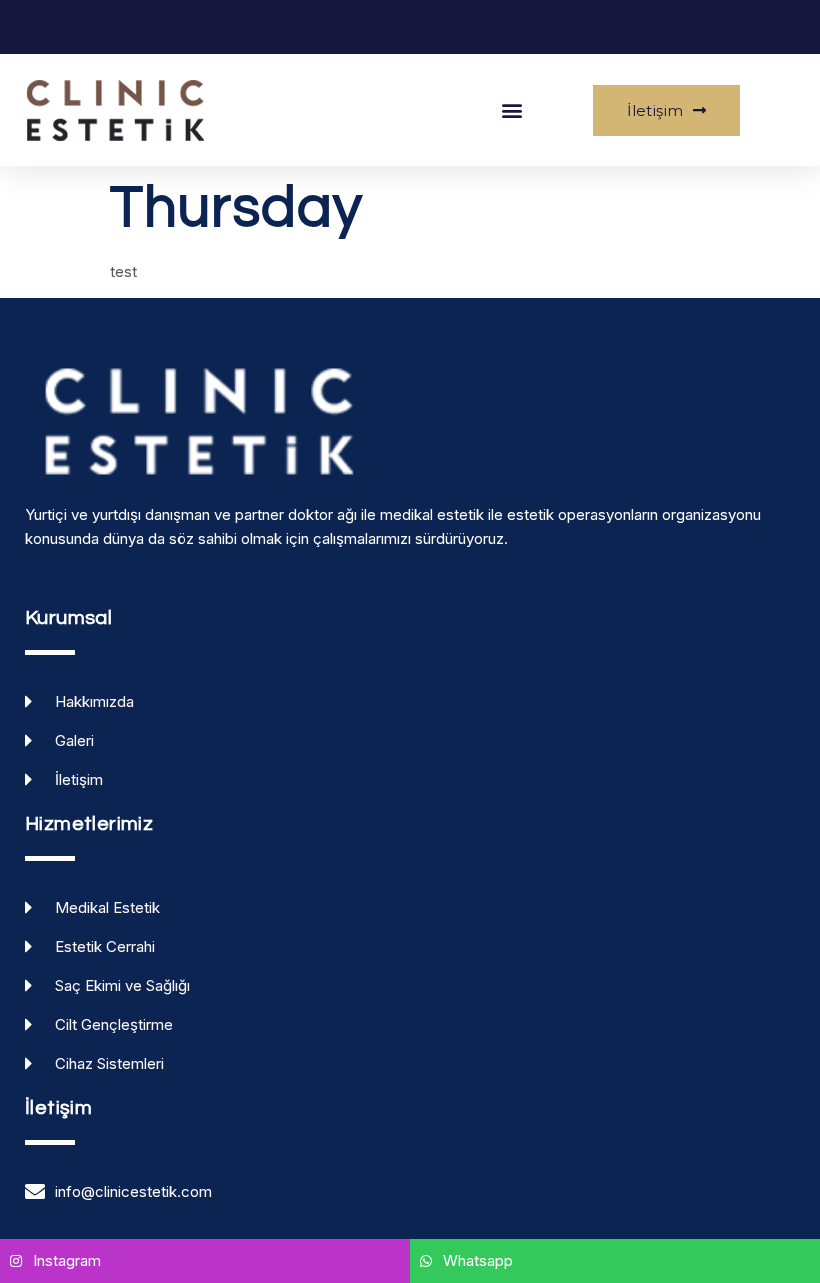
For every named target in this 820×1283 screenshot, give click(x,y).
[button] (512, 110)
